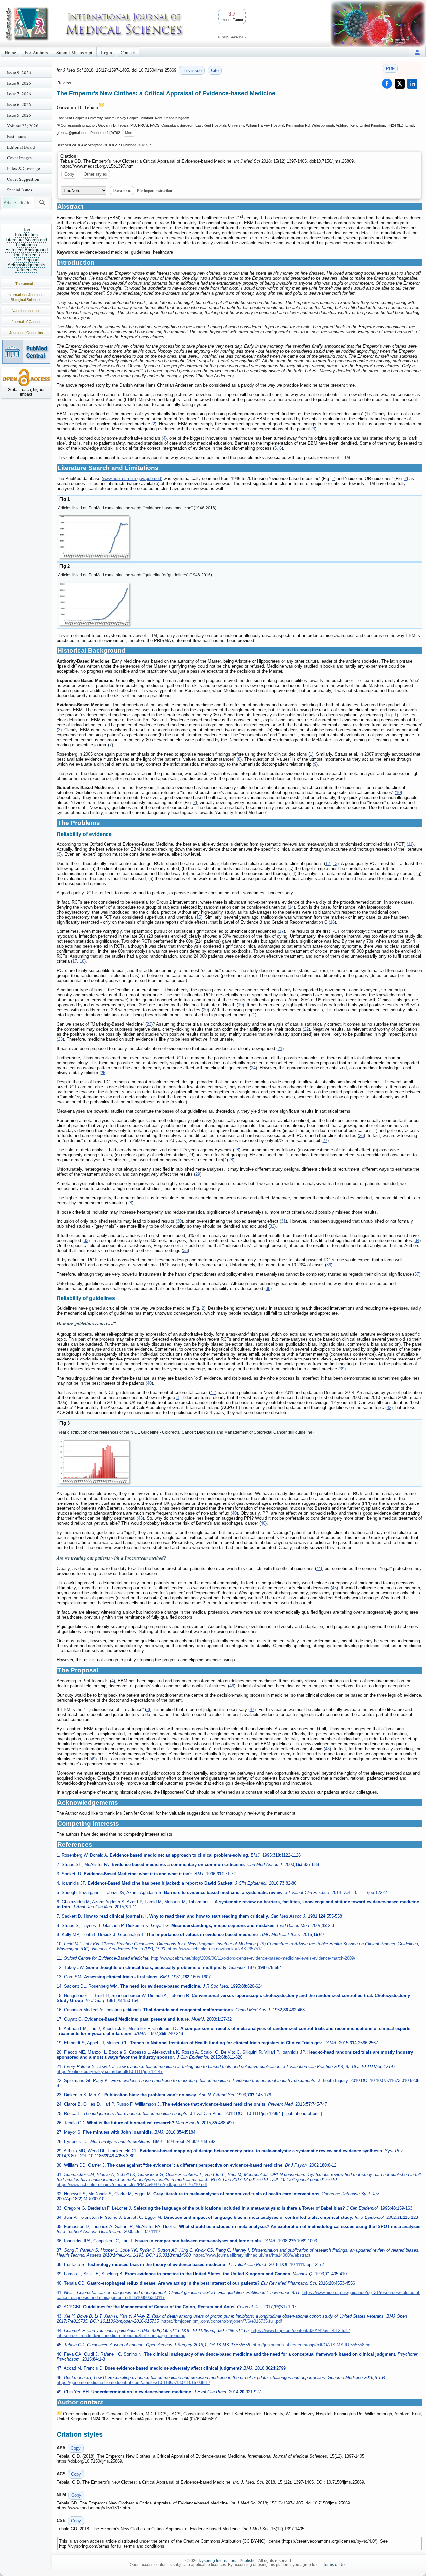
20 (205, 1010)
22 (149, 1024)
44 (319, 1569)
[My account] (417, 52)
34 (417, 1241)
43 (140, 1518)
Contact (128, 52)
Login (106, 52)
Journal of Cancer (26, 322)
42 (389, 1408)
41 (213, 1393)
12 (328, 863)
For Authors (36, 52)
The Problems (26, 255)
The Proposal (26, 260)
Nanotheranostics (26, 311)
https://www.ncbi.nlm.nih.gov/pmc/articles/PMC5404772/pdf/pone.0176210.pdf (132, 2184)
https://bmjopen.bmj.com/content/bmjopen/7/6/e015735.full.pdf (222, 2321)
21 (253, 1015)
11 (410, 844)
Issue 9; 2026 (19, 72)
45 (334, 1588)
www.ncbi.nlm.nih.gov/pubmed (132, 478)
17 (281, 931)
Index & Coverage (23, 168)
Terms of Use (335, 2565)
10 (398, 793)
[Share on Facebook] (387, 84)
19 (240, 1005)
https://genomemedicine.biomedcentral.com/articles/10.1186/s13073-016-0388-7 (133, 2383)
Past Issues (16, 136)
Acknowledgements (26, 265)
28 (237, 1150)
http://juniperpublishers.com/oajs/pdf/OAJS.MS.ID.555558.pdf (312, 2345)
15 (199, 917)
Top (26, 230)
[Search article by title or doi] (42, 203)
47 (252, 1710)
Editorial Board (21, 147)
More (129, 133)
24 (253, 1068)
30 (179, 1221)
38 (268, 1288)
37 (417, 1274)
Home (10, 52)
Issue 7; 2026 (19, 94)
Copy (69, 174)
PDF (390, 68)
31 (283, 1221)
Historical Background (26, 250)
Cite (215, 70)
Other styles (95, 174)
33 (86, 1241)
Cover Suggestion (23, 179)
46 (232, 1686)
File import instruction (155, 190)
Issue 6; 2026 (19, 104)
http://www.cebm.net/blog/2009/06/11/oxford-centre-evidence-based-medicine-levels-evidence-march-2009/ (253, 1958)
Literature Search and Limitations (26, 242)
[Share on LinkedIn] (412, 84)
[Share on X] (400, 84)
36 (329, 1265)
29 (198, 1174)
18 (82, 961)
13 (335, 863)
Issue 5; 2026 (19, 115)
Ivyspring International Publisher (228, 2561)
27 (325, 1141)
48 (327, 1749)
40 (149, 1383)
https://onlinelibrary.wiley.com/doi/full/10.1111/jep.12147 (110, 2071)
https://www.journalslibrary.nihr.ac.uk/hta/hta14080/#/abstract (252, 2255)
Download (122, 190)
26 (361, 1136)
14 (291, 907)
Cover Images (19, 158)
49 (93, 1759)
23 (60, 1039)
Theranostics (26, 284)
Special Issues (19, 190)
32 (272, 1226)
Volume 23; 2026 (23, 126)
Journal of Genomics (26, 333)
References (26, 270)
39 (342, 1369)
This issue (192, 70)
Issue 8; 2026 (19, 83)
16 (332, 922)
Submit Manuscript (74, 52)
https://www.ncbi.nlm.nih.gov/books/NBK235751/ (215, 1949)
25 (103, 1073)
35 (185, 1251)
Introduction (26, 235)
